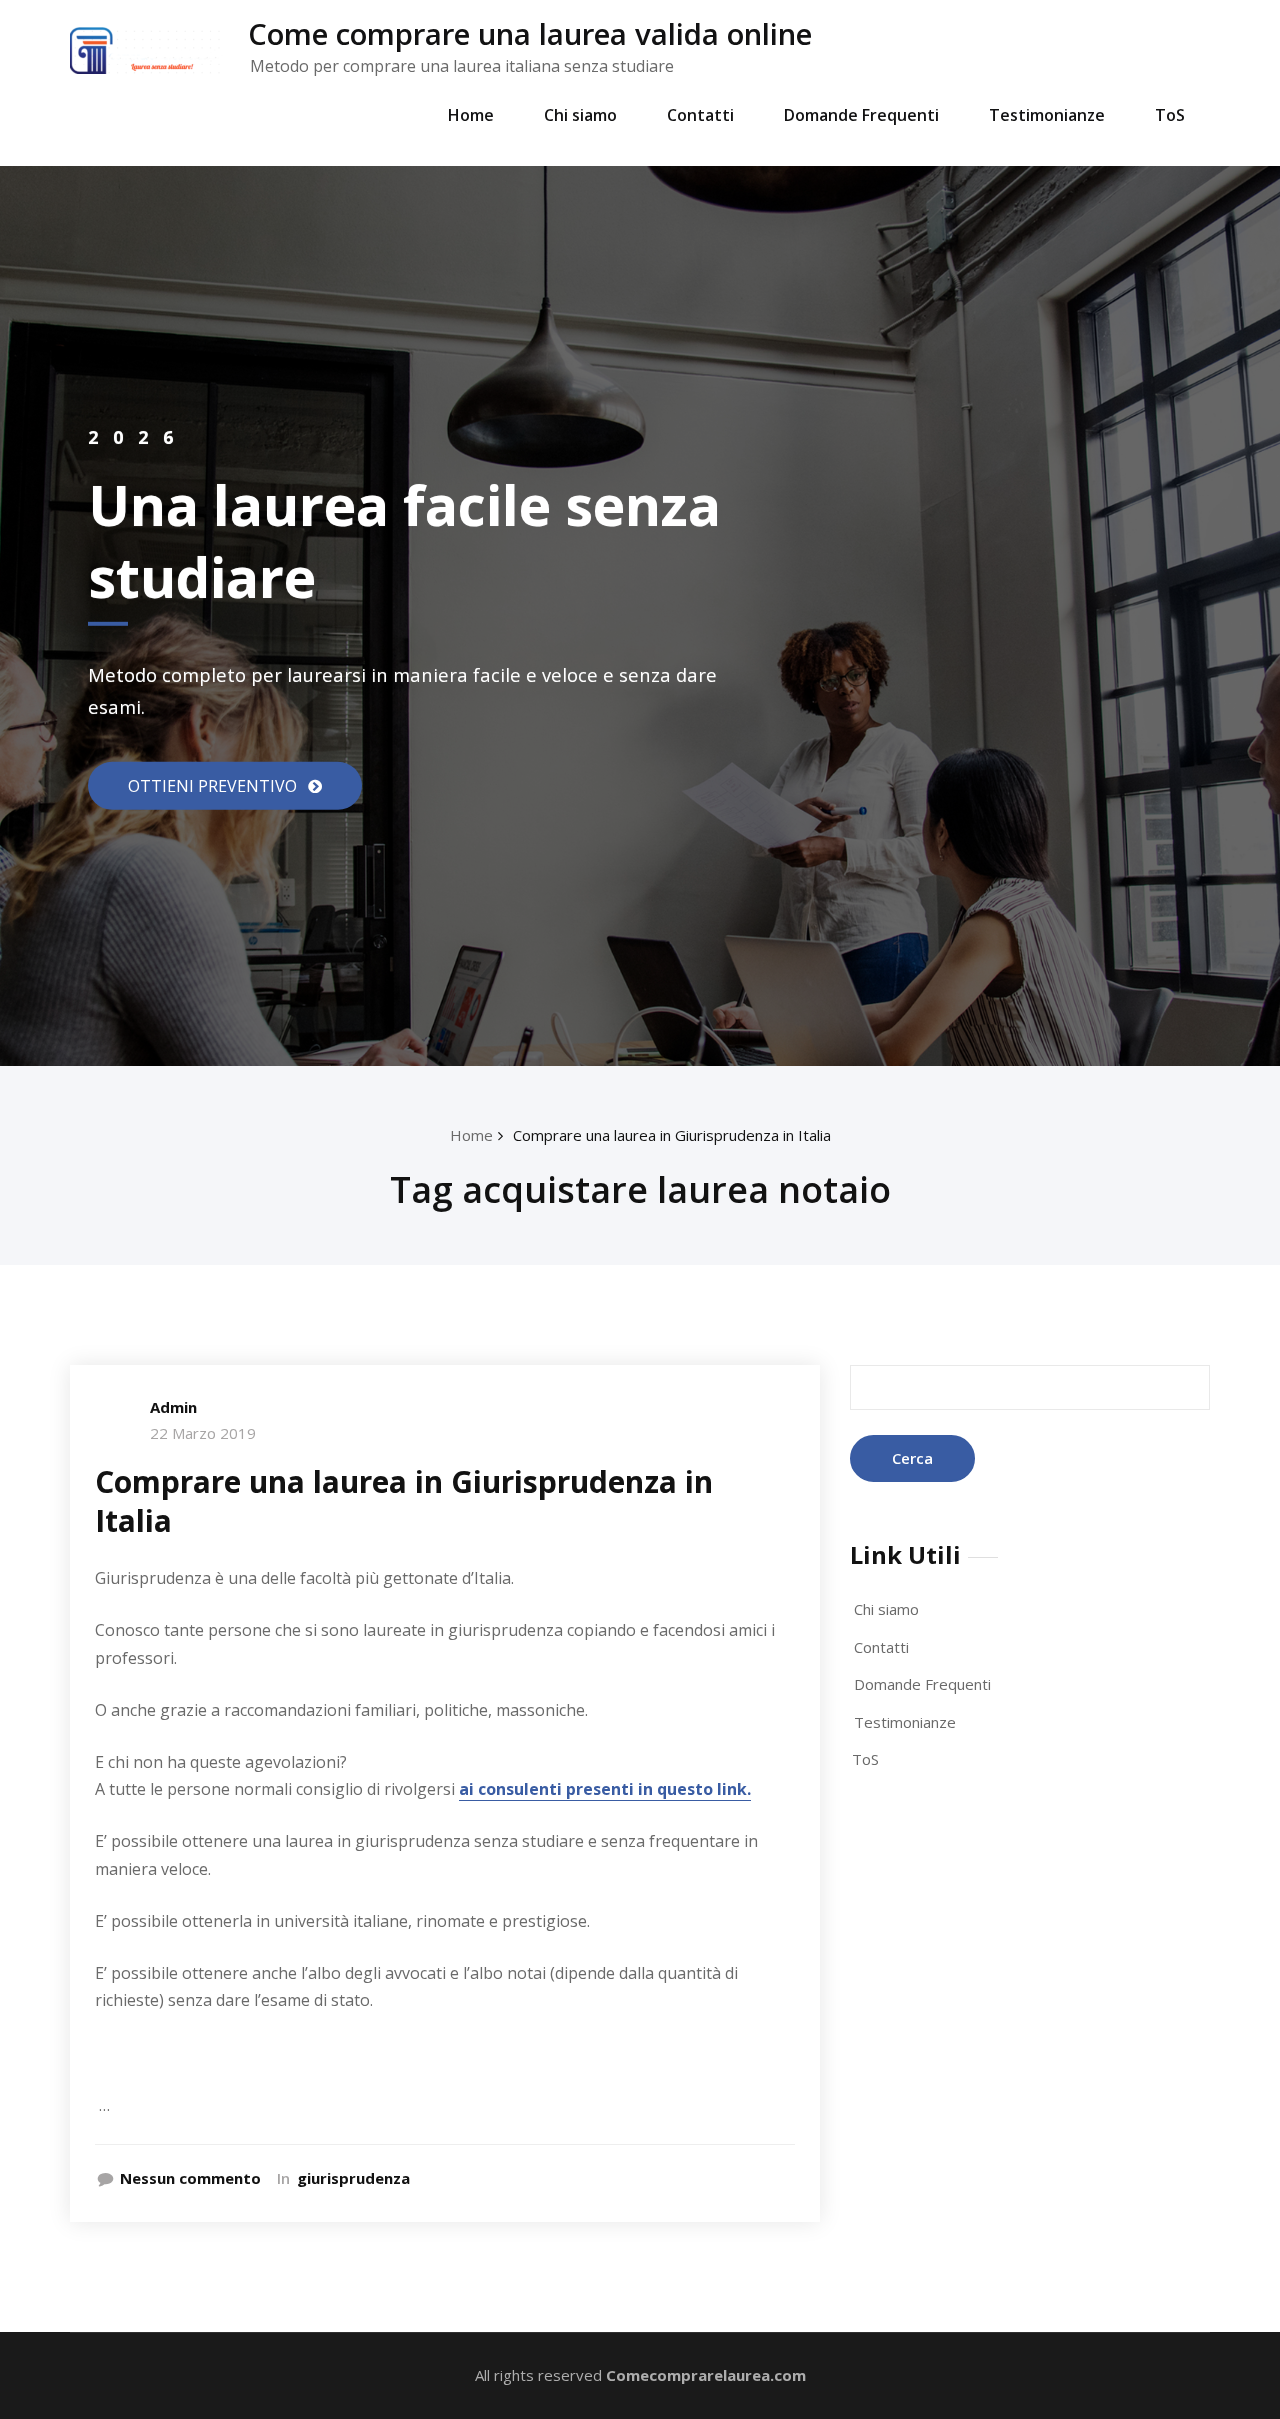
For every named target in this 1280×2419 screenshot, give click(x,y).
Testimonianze (1047, 115)
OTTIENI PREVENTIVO (214, 786)
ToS (1170, 115)
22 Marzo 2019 (203, 1433)
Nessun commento (190, 2178)
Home (471, 115)
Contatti (700, 115)
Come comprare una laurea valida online (530, 33)
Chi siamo (580, 115)
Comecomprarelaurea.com (706, 2375)
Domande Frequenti (861, 115)
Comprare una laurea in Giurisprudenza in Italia (672, 1135)
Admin (173, 1407)
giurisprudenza (353, 2178)
